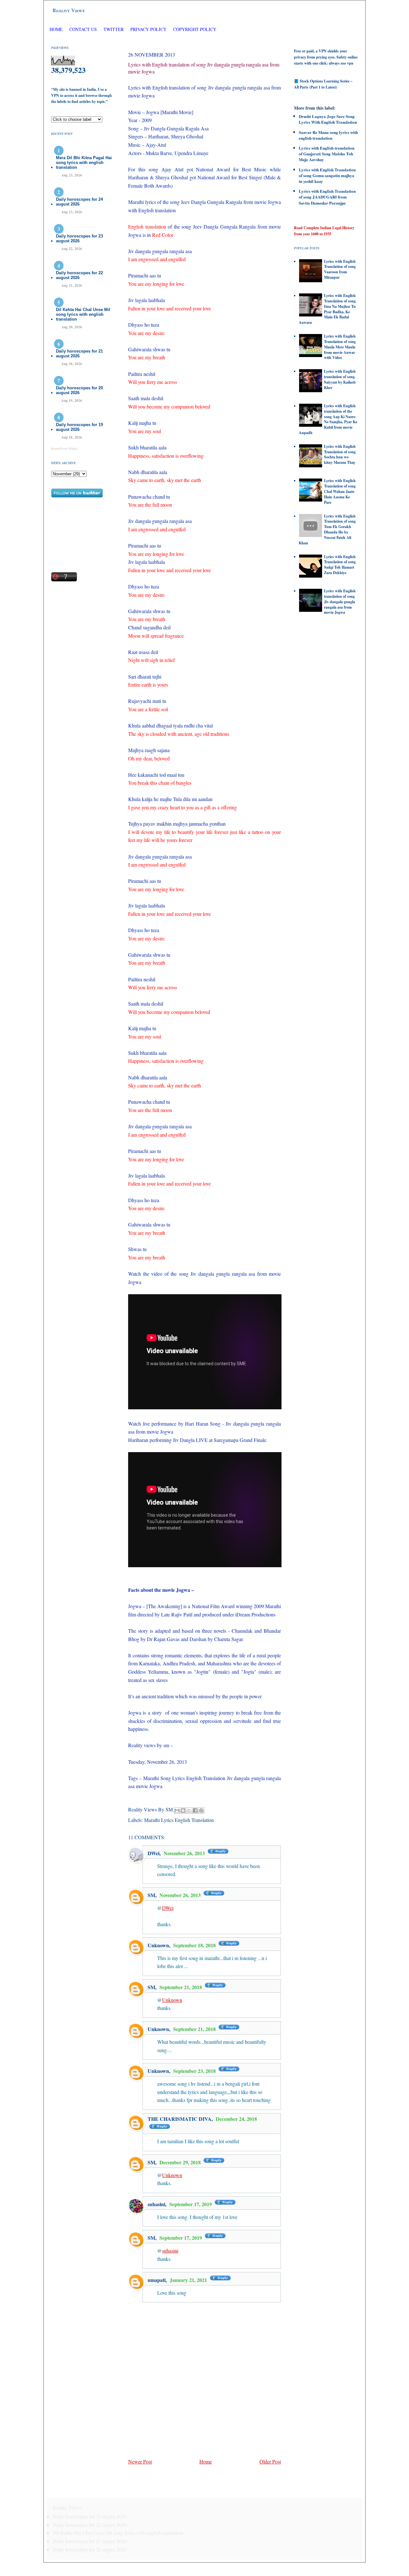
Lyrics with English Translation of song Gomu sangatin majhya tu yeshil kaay (327, 175)
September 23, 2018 (195, 2071)
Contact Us (83, 29)
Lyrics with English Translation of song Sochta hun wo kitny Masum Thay (340, 454)
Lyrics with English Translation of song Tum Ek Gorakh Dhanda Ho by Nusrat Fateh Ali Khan (327, 529)
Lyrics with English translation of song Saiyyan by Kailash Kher (340, 379)
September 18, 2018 (195, 1945)
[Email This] (177, 1810)
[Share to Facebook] (195, 1810)
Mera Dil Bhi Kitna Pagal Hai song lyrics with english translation (84, 163)
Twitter (114, 29)
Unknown (158, 1945)
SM (151, 1895)
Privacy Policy (148, 29)
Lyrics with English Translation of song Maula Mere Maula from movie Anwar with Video (340, 347)
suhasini (156, 2204)
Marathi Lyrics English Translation (179, 1820)
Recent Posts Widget (64, 449)
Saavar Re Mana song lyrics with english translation (328, 135)
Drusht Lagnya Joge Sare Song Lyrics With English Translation (328, 119)
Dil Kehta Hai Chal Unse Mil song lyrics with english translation (83, 314)
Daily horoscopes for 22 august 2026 (79, 275)
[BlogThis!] (183, 1810)
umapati (157, 2280)
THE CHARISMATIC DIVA (180, 2119)
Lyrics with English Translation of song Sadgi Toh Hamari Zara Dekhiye (340, 565)
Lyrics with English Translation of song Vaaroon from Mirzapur (340, 269)
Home (56, 29)
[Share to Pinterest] (201, 1810)
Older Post (270, 2461)
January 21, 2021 (189, 2280)
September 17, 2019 (191, 2204)
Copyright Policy (195, 29)
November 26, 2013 (185, 1853)
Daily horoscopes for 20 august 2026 (79, 390)
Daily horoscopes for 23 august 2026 (79, 238)
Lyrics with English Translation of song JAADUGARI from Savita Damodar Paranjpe (327, 197)
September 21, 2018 (181, 1987)
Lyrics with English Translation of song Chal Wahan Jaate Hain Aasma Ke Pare (340, 491)
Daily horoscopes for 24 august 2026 (79, 202)
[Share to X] (189, 1810)
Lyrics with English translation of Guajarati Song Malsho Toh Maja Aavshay (327, 154)
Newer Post (140, 2461)
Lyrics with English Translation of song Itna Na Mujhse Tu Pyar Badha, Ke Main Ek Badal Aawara (327, 309)
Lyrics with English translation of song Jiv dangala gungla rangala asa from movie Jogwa (340, 602)
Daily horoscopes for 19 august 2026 (79, 427)
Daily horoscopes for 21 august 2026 (79, 354)
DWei (154, 1853)
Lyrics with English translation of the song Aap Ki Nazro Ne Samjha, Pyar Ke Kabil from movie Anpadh (328, 419)
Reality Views (69, 10)
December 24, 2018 (236, 2119)
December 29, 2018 (181, 2162)
